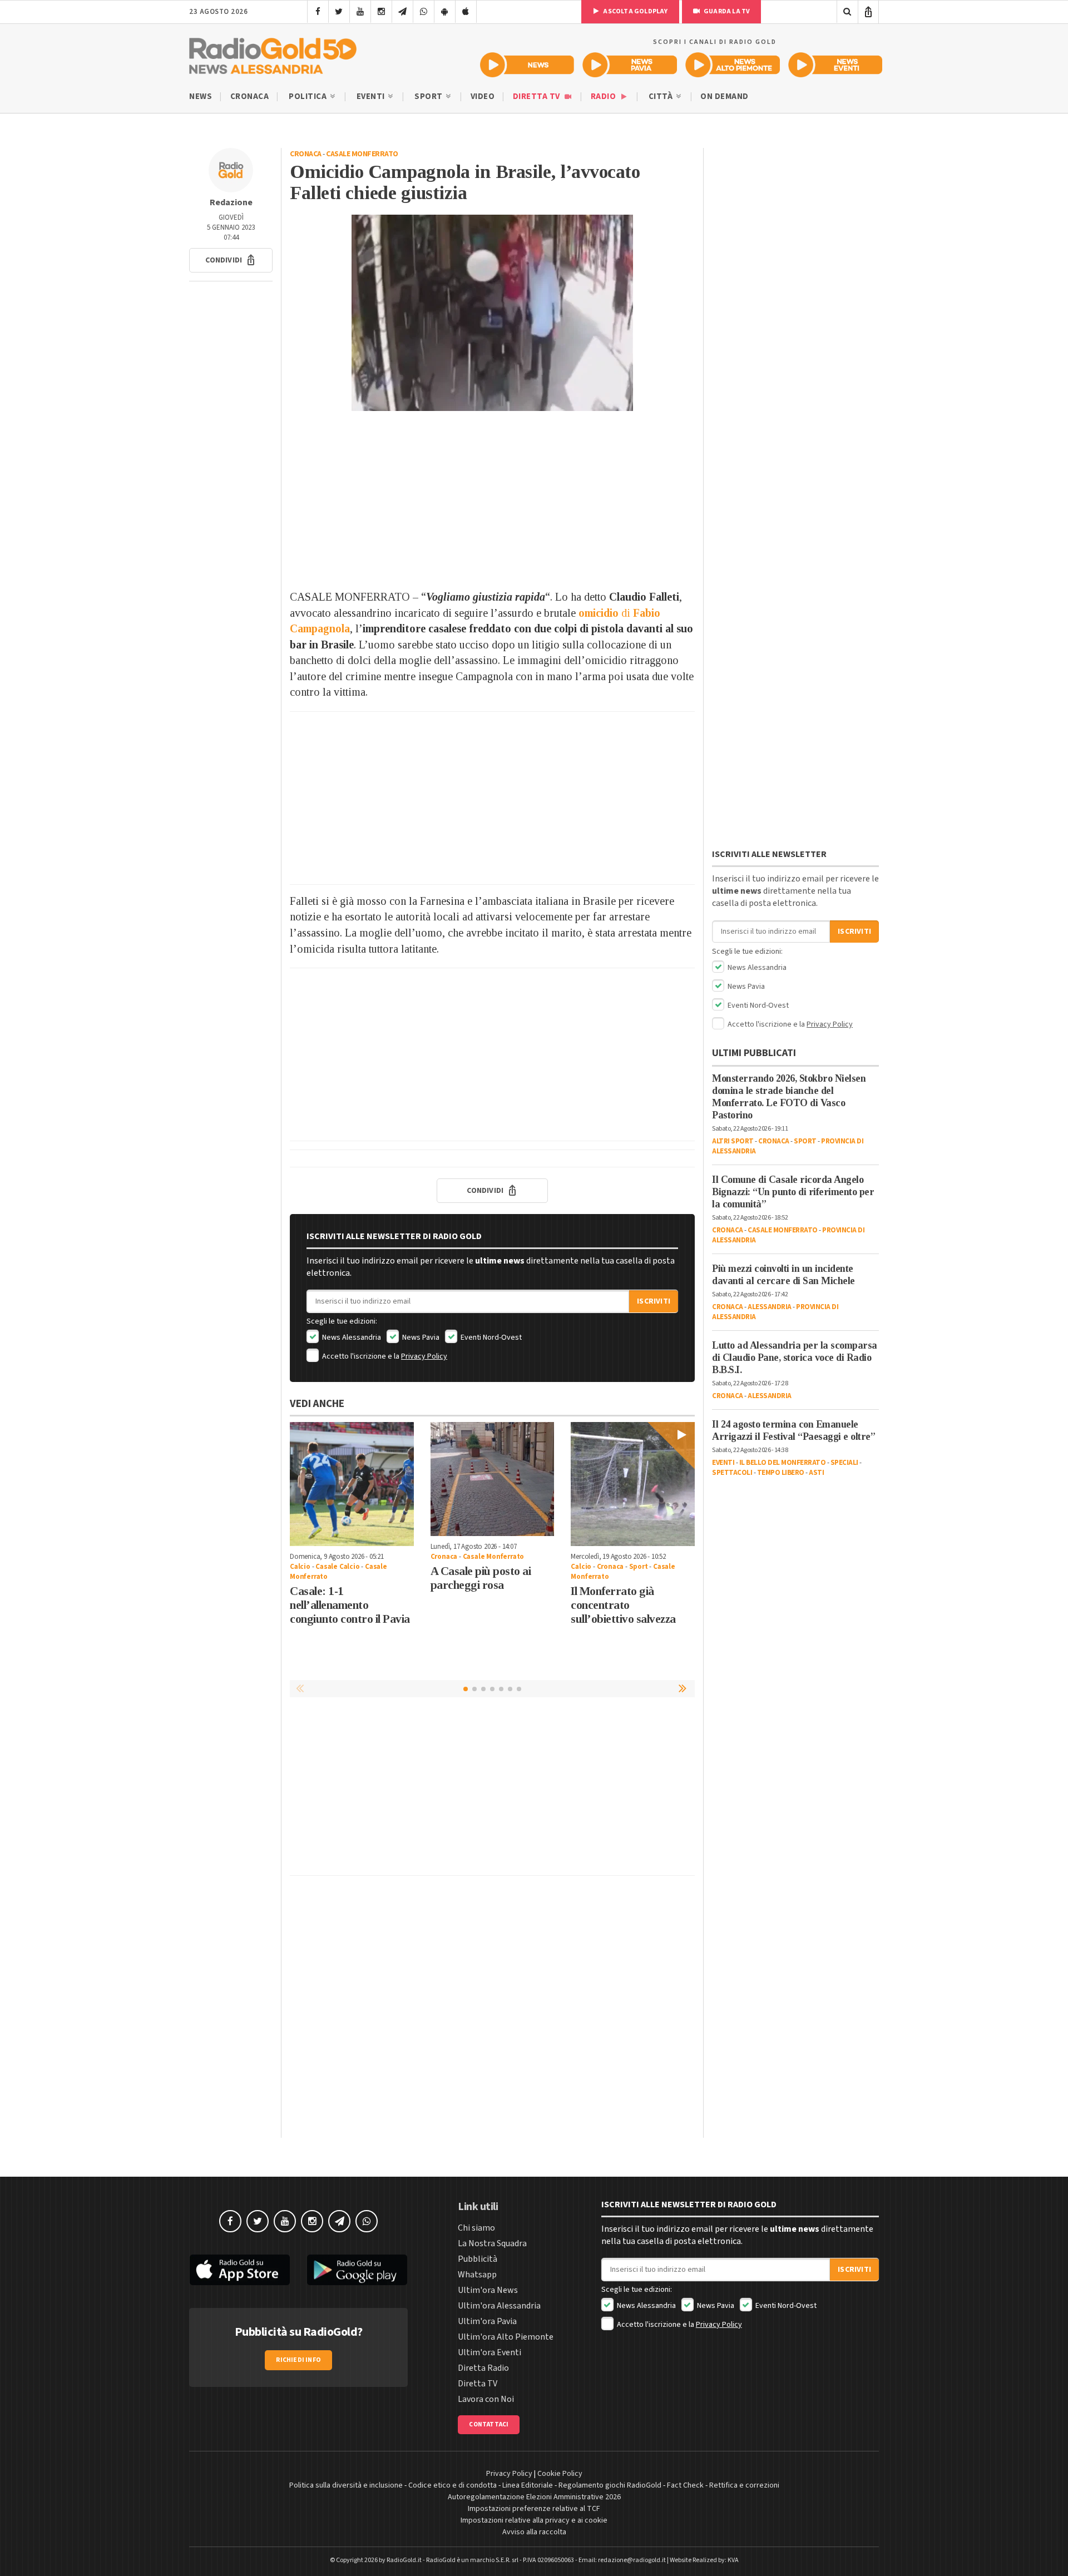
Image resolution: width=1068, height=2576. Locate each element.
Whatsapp (477, 2275)
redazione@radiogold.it (632, 2560)
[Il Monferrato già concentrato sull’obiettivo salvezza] (633, 1484)
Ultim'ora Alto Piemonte (506, 2337)
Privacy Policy (424, 1356)
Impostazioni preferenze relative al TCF (534, 2509)
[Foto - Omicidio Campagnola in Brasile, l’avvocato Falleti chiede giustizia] (492, 313)
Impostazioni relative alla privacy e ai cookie (534, 2520)
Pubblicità (478, 2259)
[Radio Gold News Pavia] (630, 65)
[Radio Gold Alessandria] (273, 53)
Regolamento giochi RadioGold (610, 2485)
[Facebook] (318, 12)
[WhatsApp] (424, 12)
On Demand (725, 96)
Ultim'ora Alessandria (499, 2306)
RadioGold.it (404, 2560)
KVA (733, 2560)
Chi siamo (476, 2228)
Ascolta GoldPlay (635, 11)
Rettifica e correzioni (744, 2485)
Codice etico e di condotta (453, 2485)
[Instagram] (381, 12)
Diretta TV (538, 96)
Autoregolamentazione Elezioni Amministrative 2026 (534, 2497)
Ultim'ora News (488, 2290)
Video (483, 96)
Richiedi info (298, 2360)
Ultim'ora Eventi (489, 2352)
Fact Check (685, 2485)
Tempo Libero (781, 1473)
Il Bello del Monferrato (783, 1463)
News (201, 96)
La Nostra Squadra (492, 2243)
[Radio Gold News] (527, 65)
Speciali (844, 1463)
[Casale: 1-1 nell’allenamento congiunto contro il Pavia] (352, 1484)
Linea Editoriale (528, 2485)
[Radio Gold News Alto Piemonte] (733, 65)
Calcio (300, 1567)
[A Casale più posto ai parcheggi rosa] (493, 1479)
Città (662, 96)
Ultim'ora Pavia (487, 2321)
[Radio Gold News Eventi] (835, 65)
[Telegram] (402, 12)
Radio (604, 96)
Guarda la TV (726, 11)
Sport (429, 96)
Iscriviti (654, 1301)
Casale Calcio (337, 1567)
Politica (309, 96)
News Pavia (420, 1337)
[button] (231, 260)
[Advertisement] (492, 500)
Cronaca (250, 96)
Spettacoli (732, 1473)
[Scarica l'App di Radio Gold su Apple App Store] (240, 2270)
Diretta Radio (483, 2368)
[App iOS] (466, 12)
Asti (816, 1473)
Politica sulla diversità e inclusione (346, 2485)
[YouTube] (360, 12)
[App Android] (445, 12)
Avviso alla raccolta (534, 2532)
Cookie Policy (560, 2474)
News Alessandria (351, 1337)
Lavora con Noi (486, 2399)
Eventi (372, 96)
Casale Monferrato (362, 154)
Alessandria (770, 1307)
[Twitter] (339, 12)
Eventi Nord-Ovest (490, 1337)
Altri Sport (733, 1141)
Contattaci (489, 2424)
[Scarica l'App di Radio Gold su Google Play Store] (358, 2270)
